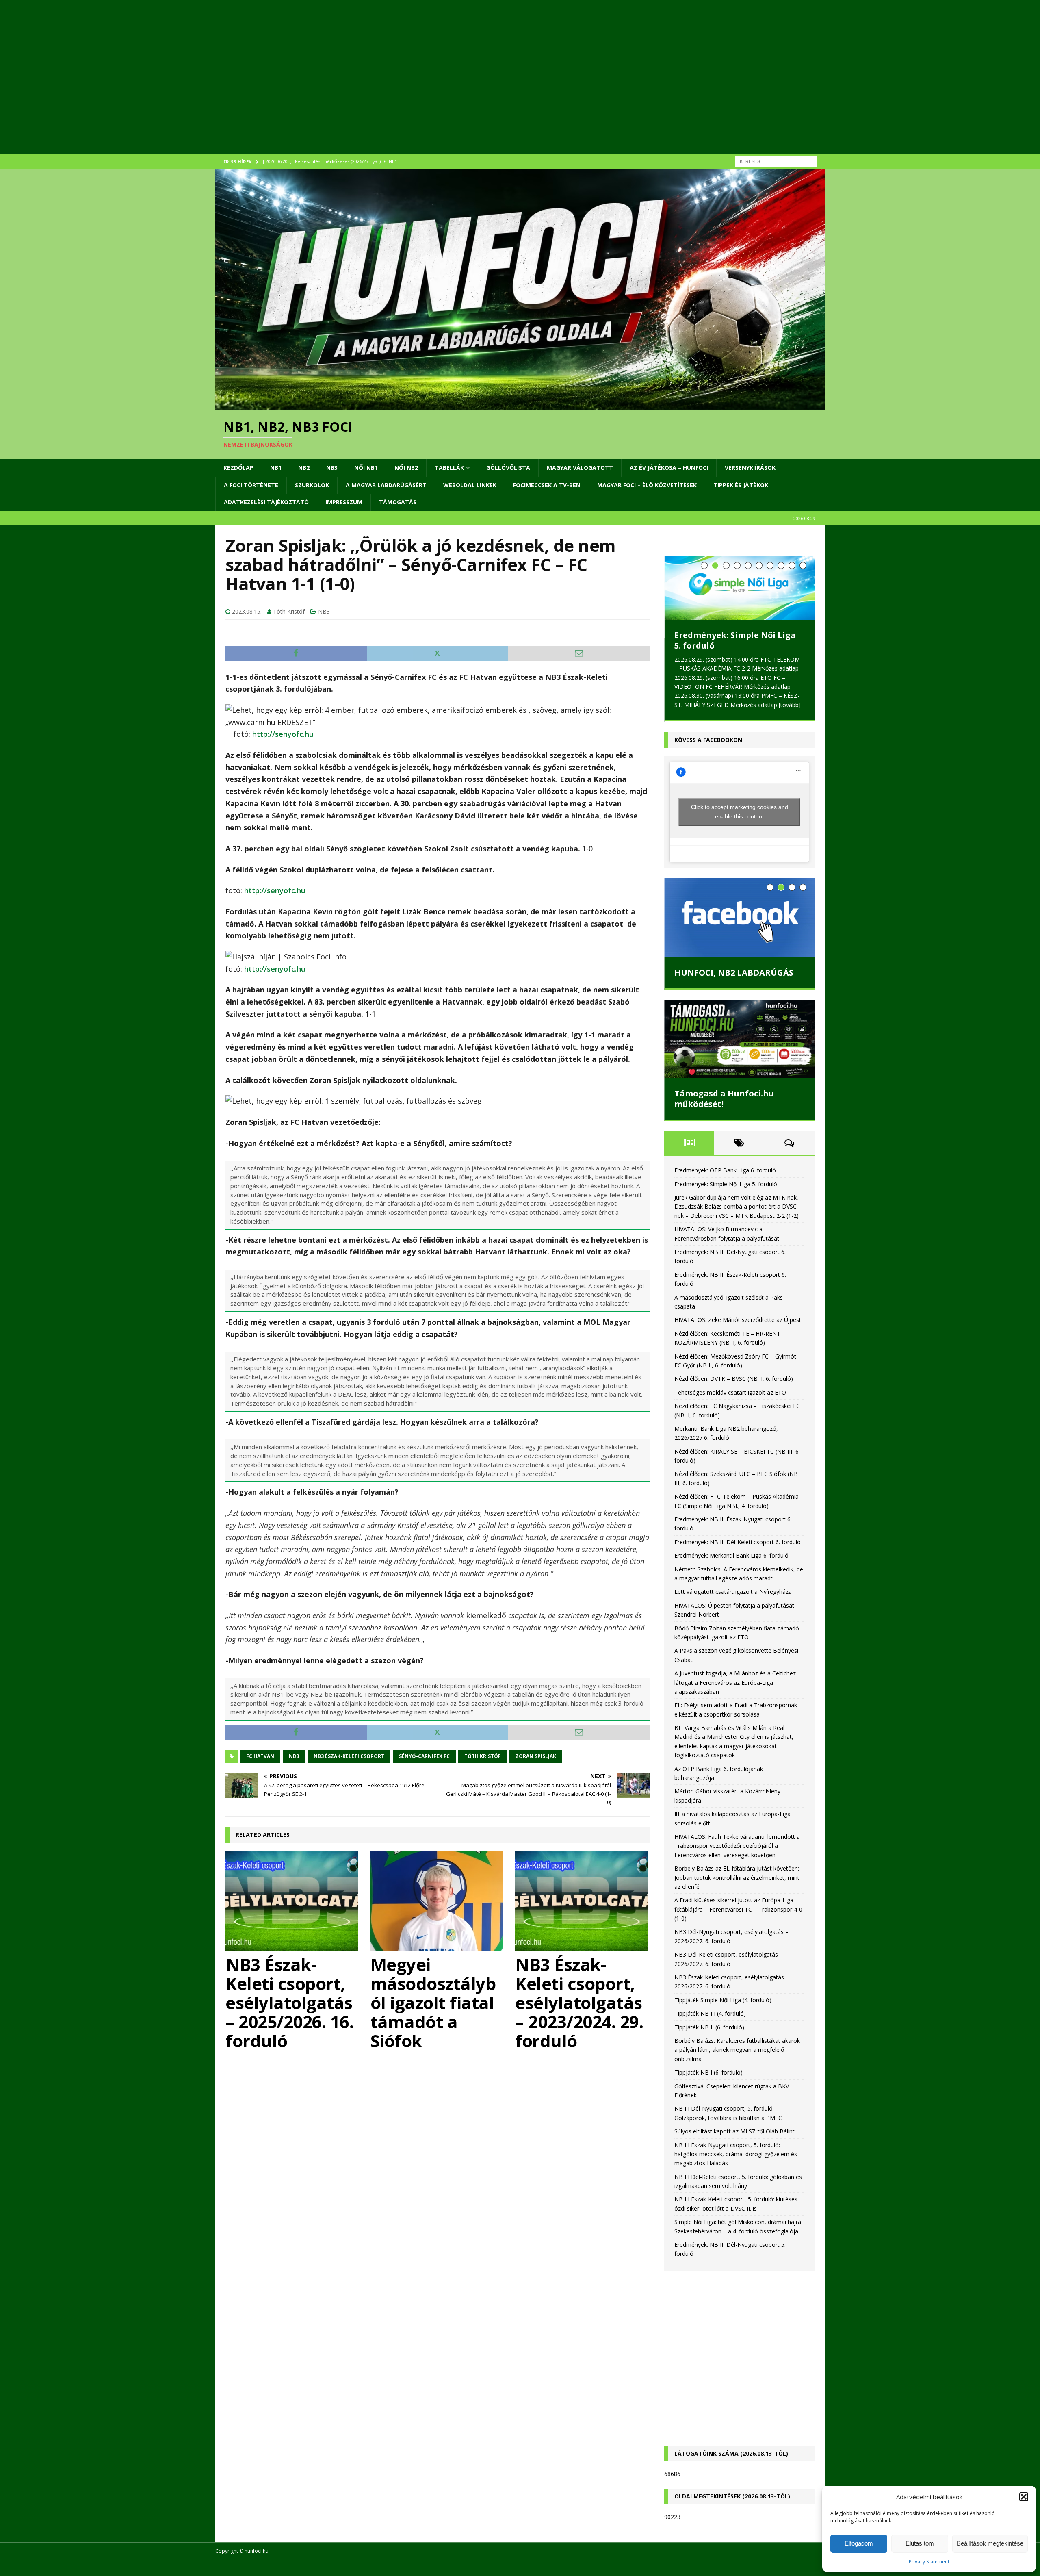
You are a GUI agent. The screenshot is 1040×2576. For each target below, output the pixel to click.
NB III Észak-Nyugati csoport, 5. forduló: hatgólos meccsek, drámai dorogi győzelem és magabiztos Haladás (736, 2153)
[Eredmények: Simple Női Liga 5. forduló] (739, 588)
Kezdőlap (238, 468)
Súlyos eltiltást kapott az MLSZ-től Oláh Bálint (734, 2130)
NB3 (332, 468)
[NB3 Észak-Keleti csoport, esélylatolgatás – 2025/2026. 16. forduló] (293, 1901)
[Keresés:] (776, 161)
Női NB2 (406, 468)
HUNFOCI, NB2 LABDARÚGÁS (734, 971)
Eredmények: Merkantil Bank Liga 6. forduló (731, 1554)
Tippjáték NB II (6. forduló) (709, 2026)
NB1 (276, 468)
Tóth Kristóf (289, 611)
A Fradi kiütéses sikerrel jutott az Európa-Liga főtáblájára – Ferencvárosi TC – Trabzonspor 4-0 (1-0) (738, 1908)
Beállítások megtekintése (990, 2543)
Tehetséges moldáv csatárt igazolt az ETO (730, 1391)
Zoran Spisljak (536, 1756)
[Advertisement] (459, 87)
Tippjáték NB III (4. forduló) (710, 2012)
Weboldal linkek (470, 485)
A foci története (251, 485)
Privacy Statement (929, 2562)
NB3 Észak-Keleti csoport (349, 1756)
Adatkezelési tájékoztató (266, 502)
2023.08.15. (247, 611)
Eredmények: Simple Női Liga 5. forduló (735, 640)
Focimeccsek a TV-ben (547, 485)
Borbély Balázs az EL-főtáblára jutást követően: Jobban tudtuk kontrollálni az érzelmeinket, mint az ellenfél (737, 1876)
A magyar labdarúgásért (386, 485)
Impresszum (344, 502)
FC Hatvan (260, 1756)
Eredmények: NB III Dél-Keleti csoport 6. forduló (738, 1540)
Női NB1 (366, 468)
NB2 (304, 468)
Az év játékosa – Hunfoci (669, 468)
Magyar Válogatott (580, 468)
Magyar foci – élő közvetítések (647, 485)
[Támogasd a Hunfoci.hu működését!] (739, 1038)
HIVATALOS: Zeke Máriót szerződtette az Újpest (738, 1318)
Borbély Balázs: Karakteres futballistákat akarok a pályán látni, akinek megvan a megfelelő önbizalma (737, 2049)
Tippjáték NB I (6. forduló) (708, 2071)
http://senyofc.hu (283, 734)
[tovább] (790, 705)
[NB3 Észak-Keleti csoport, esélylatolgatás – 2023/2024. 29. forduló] (582, 1901)
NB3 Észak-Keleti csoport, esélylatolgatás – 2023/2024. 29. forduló (579, 2002)
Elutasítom (920, 2543)
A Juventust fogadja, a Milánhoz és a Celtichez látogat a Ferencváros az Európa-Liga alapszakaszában (735, 1681)
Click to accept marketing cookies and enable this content (740, 810)
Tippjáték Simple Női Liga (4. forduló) (723, 1998)
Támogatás (398, 502)
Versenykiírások (750, 468)
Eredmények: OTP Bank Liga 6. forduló (725, 1169)
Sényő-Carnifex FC (424, 1756)
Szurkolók (312, 485)
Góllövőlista (508, 468)
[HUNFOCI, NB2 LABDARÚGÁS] (739, 916)
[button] (1024, 2497)
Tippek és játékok (741, 485)
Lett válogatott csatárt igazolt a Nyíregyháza (733, 1590)
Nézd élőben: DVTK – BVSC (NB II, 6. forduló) (734, 1377)
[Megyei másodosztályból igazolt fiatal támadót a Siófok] (438, 1901)
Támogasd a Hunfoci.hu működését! (724, 1097)
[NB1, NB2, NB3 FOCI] (520, 405)
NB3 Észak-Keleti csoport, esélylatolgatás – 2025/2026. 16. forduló (289, 2002)
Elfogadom (859, 2543)
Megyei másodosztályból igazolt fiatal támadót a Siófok (433, 2002)
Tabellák (449, 468)
